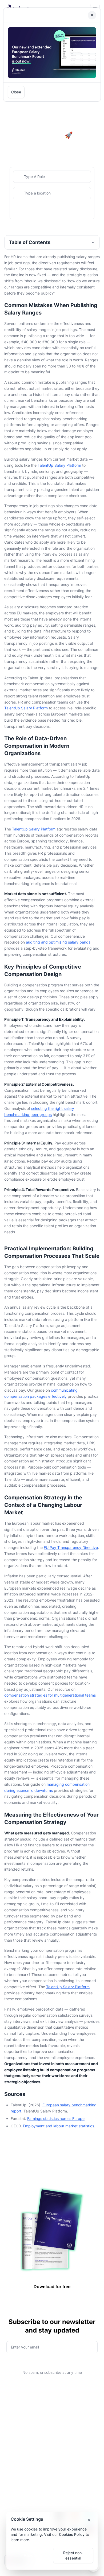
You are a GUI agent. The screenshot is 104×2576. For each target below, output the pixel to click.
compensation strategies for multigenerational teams (50, 1695)
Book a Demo (67, 2477)
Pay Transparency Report (27, 2440)
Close (16, 92)
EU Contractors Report (24, 2457)
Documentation (17, 2415)
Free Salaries (66, 2415)
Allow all (31, 2555)
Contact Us (65, 2494)
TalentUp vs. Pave (20, 2502)
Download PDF (62, 92)
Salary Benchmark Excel (25, 2449)
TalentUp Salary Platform (59, 465)
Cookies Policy (72, 2534)
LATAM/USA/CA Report (24, 2423)
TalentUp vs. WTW (20, 2494)
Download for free (52, 2286)
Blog (8, 2406)
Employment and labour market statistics (59, 2126)
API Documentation (72, 2406)
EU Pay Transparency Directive (71, 1547)
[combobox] (52, 177)
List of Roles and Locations (70, 2426)
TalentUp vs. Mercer (22, 2485)
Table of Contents (30, 242)
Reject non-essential (73, 2555)
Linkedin (63, 2485)
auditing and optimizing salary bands (58, 942)
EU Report (13, 2432)
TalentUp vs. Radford (23, 2477)
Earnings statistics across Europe (56, 2118)
